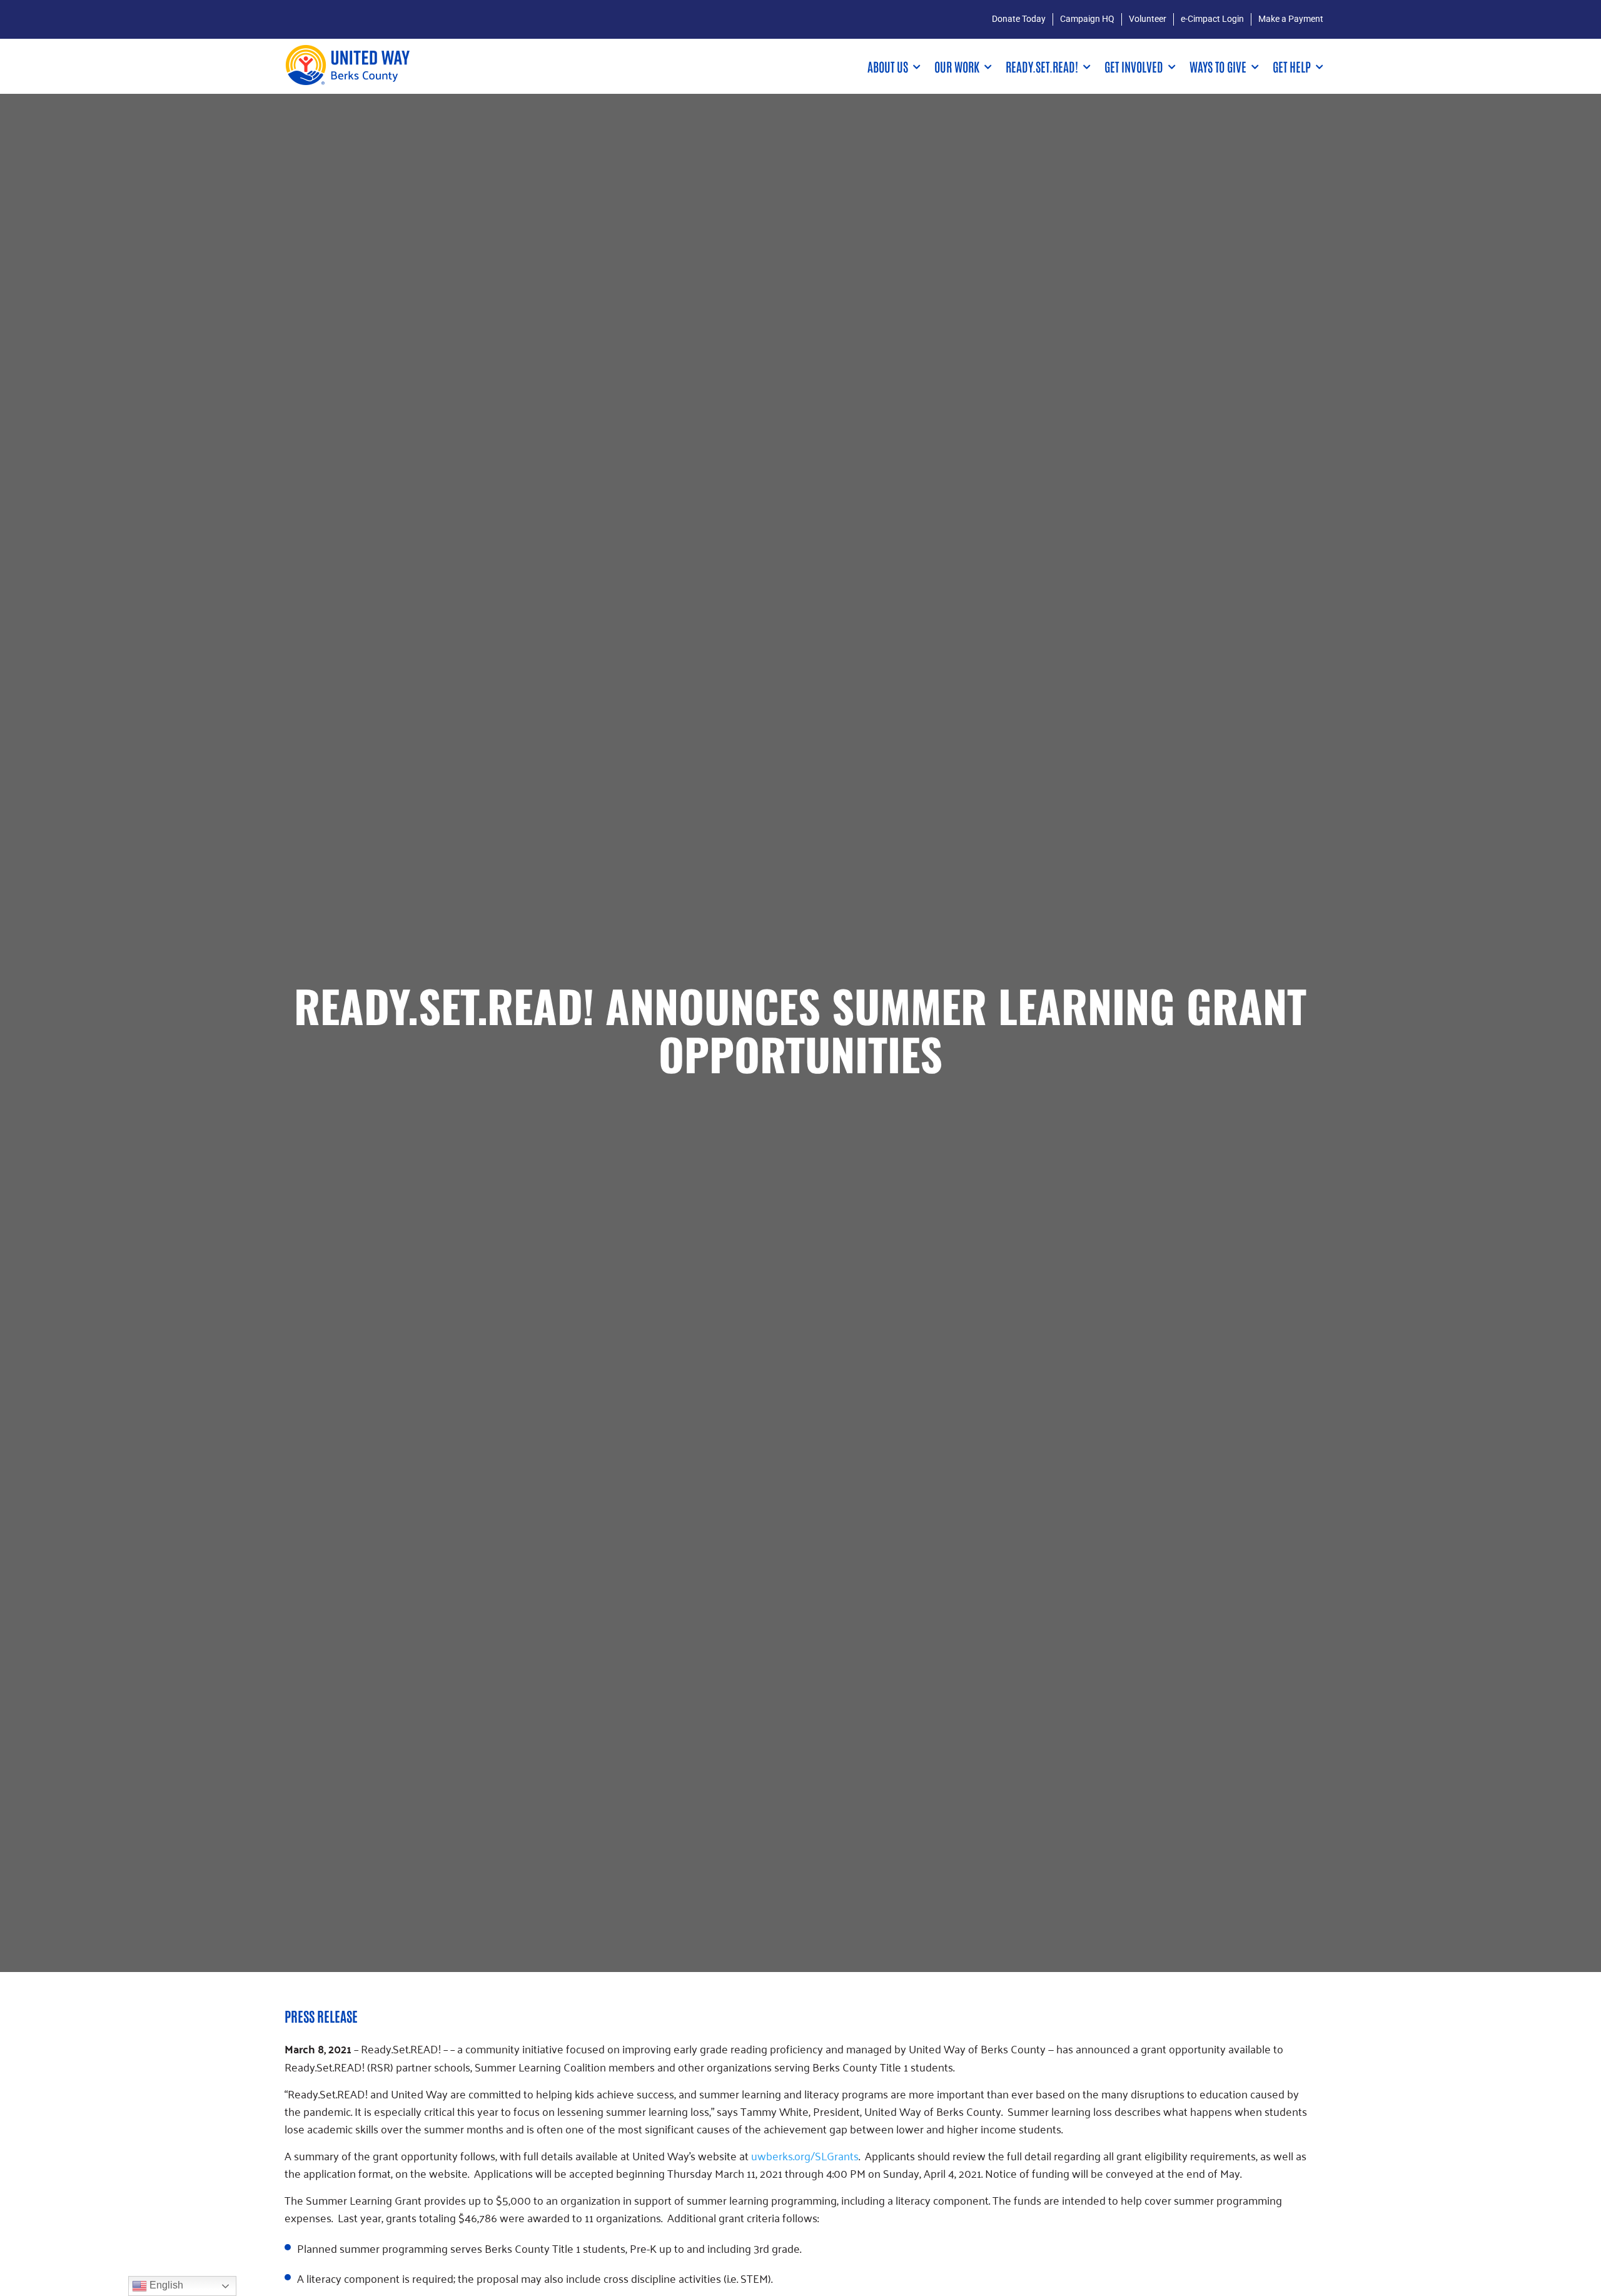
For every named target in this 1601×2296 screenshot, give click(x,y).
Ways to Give (1218, 66)
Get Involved (1134, 66)
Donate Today (1019, 19)
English (165, 2285)
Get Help (1292, 66)
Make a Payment (1291, 19)
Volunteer (1148, 19)
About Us (888, 66)
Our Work (957, 66)
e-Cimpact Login (1212, 19)
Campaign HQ (1087, 19)
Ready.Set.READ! (1042, 66)
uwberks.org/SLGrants (805, 2155)
